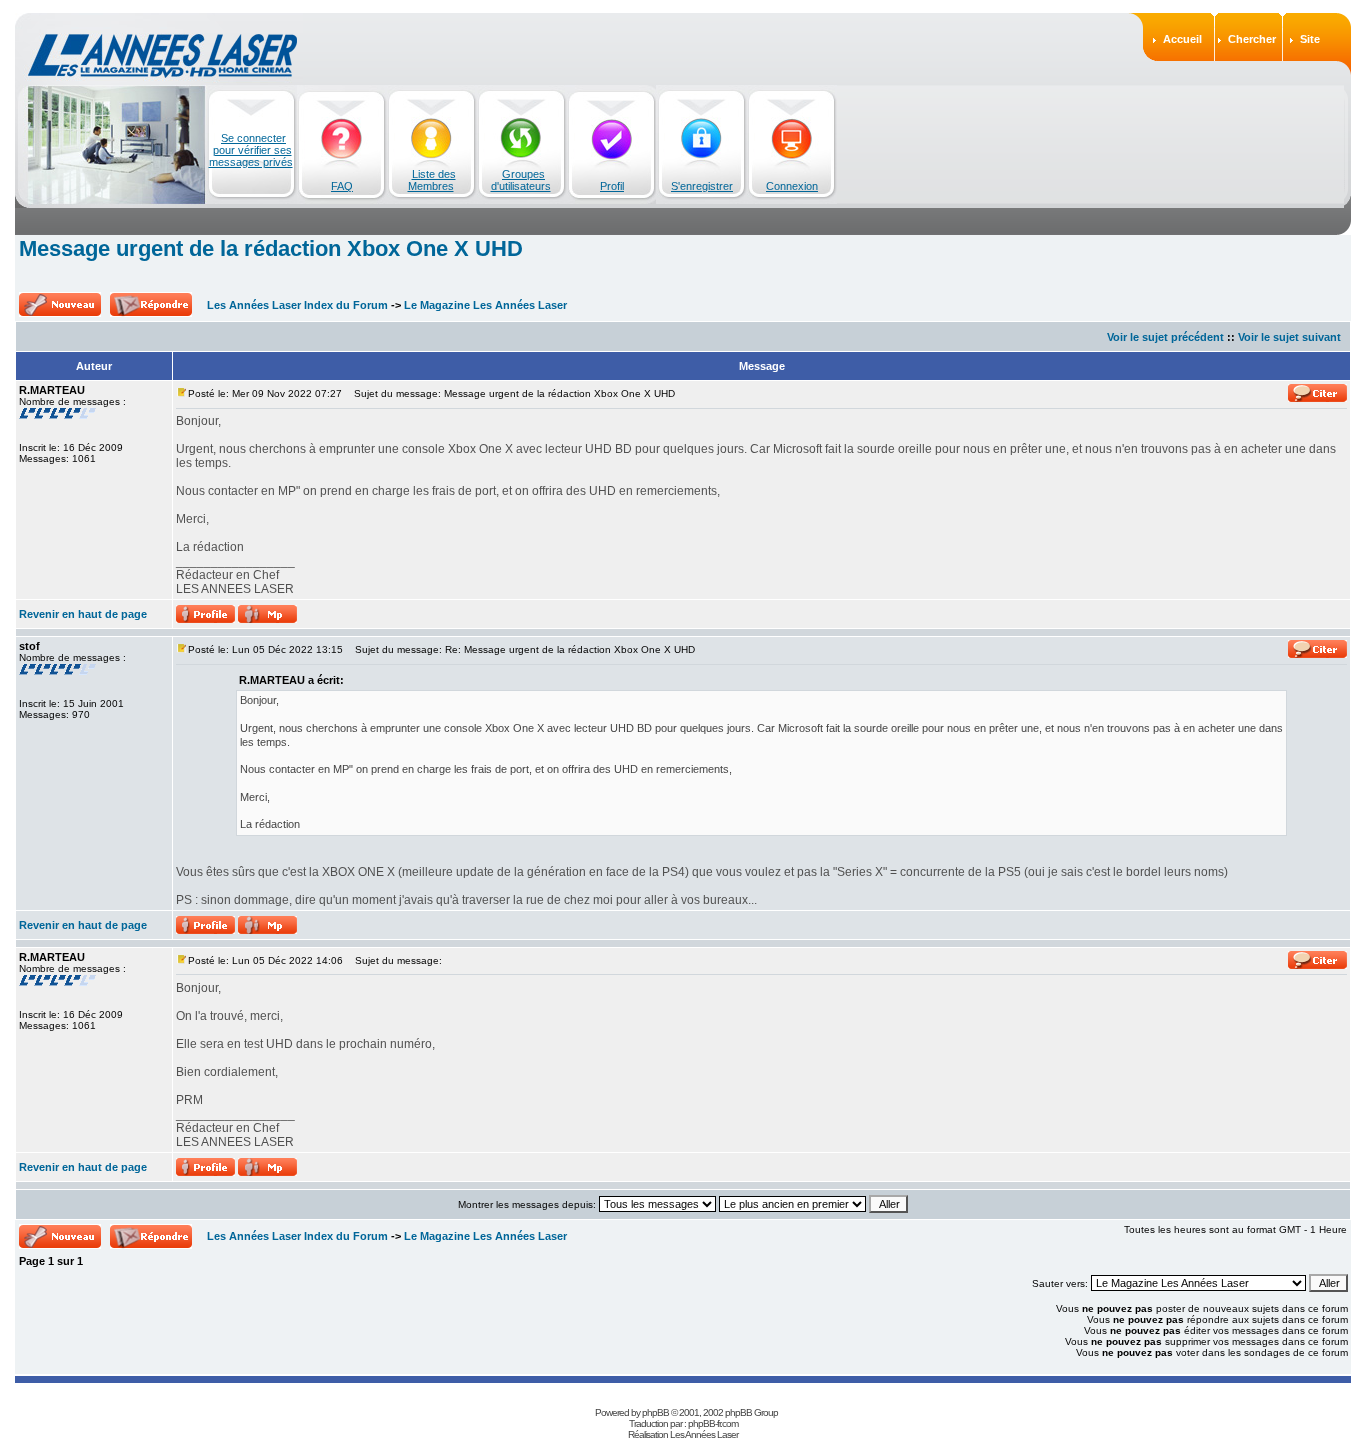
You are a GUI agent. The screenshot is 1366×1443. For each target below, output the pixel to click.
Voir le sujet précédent (1165, 337)
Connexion (792, 186)
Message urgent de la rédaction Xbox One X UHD (271, 248)
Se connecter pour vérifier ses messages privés (251, 150)
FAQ (342, 186)
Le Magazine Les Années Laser (485, 305)
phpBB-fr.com (713, 1423)
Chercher (1252, 39)
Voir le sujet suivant (1289, 337)
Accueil (1182, 39)
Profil (612, 186)
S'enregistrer (702, 186)
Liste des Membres (432, 180)
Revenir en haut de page (83, 614)
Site (1310, 39)
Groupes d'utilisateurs (521, 180)
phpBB (655, 1412)
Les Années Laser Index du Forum (297, 305)
